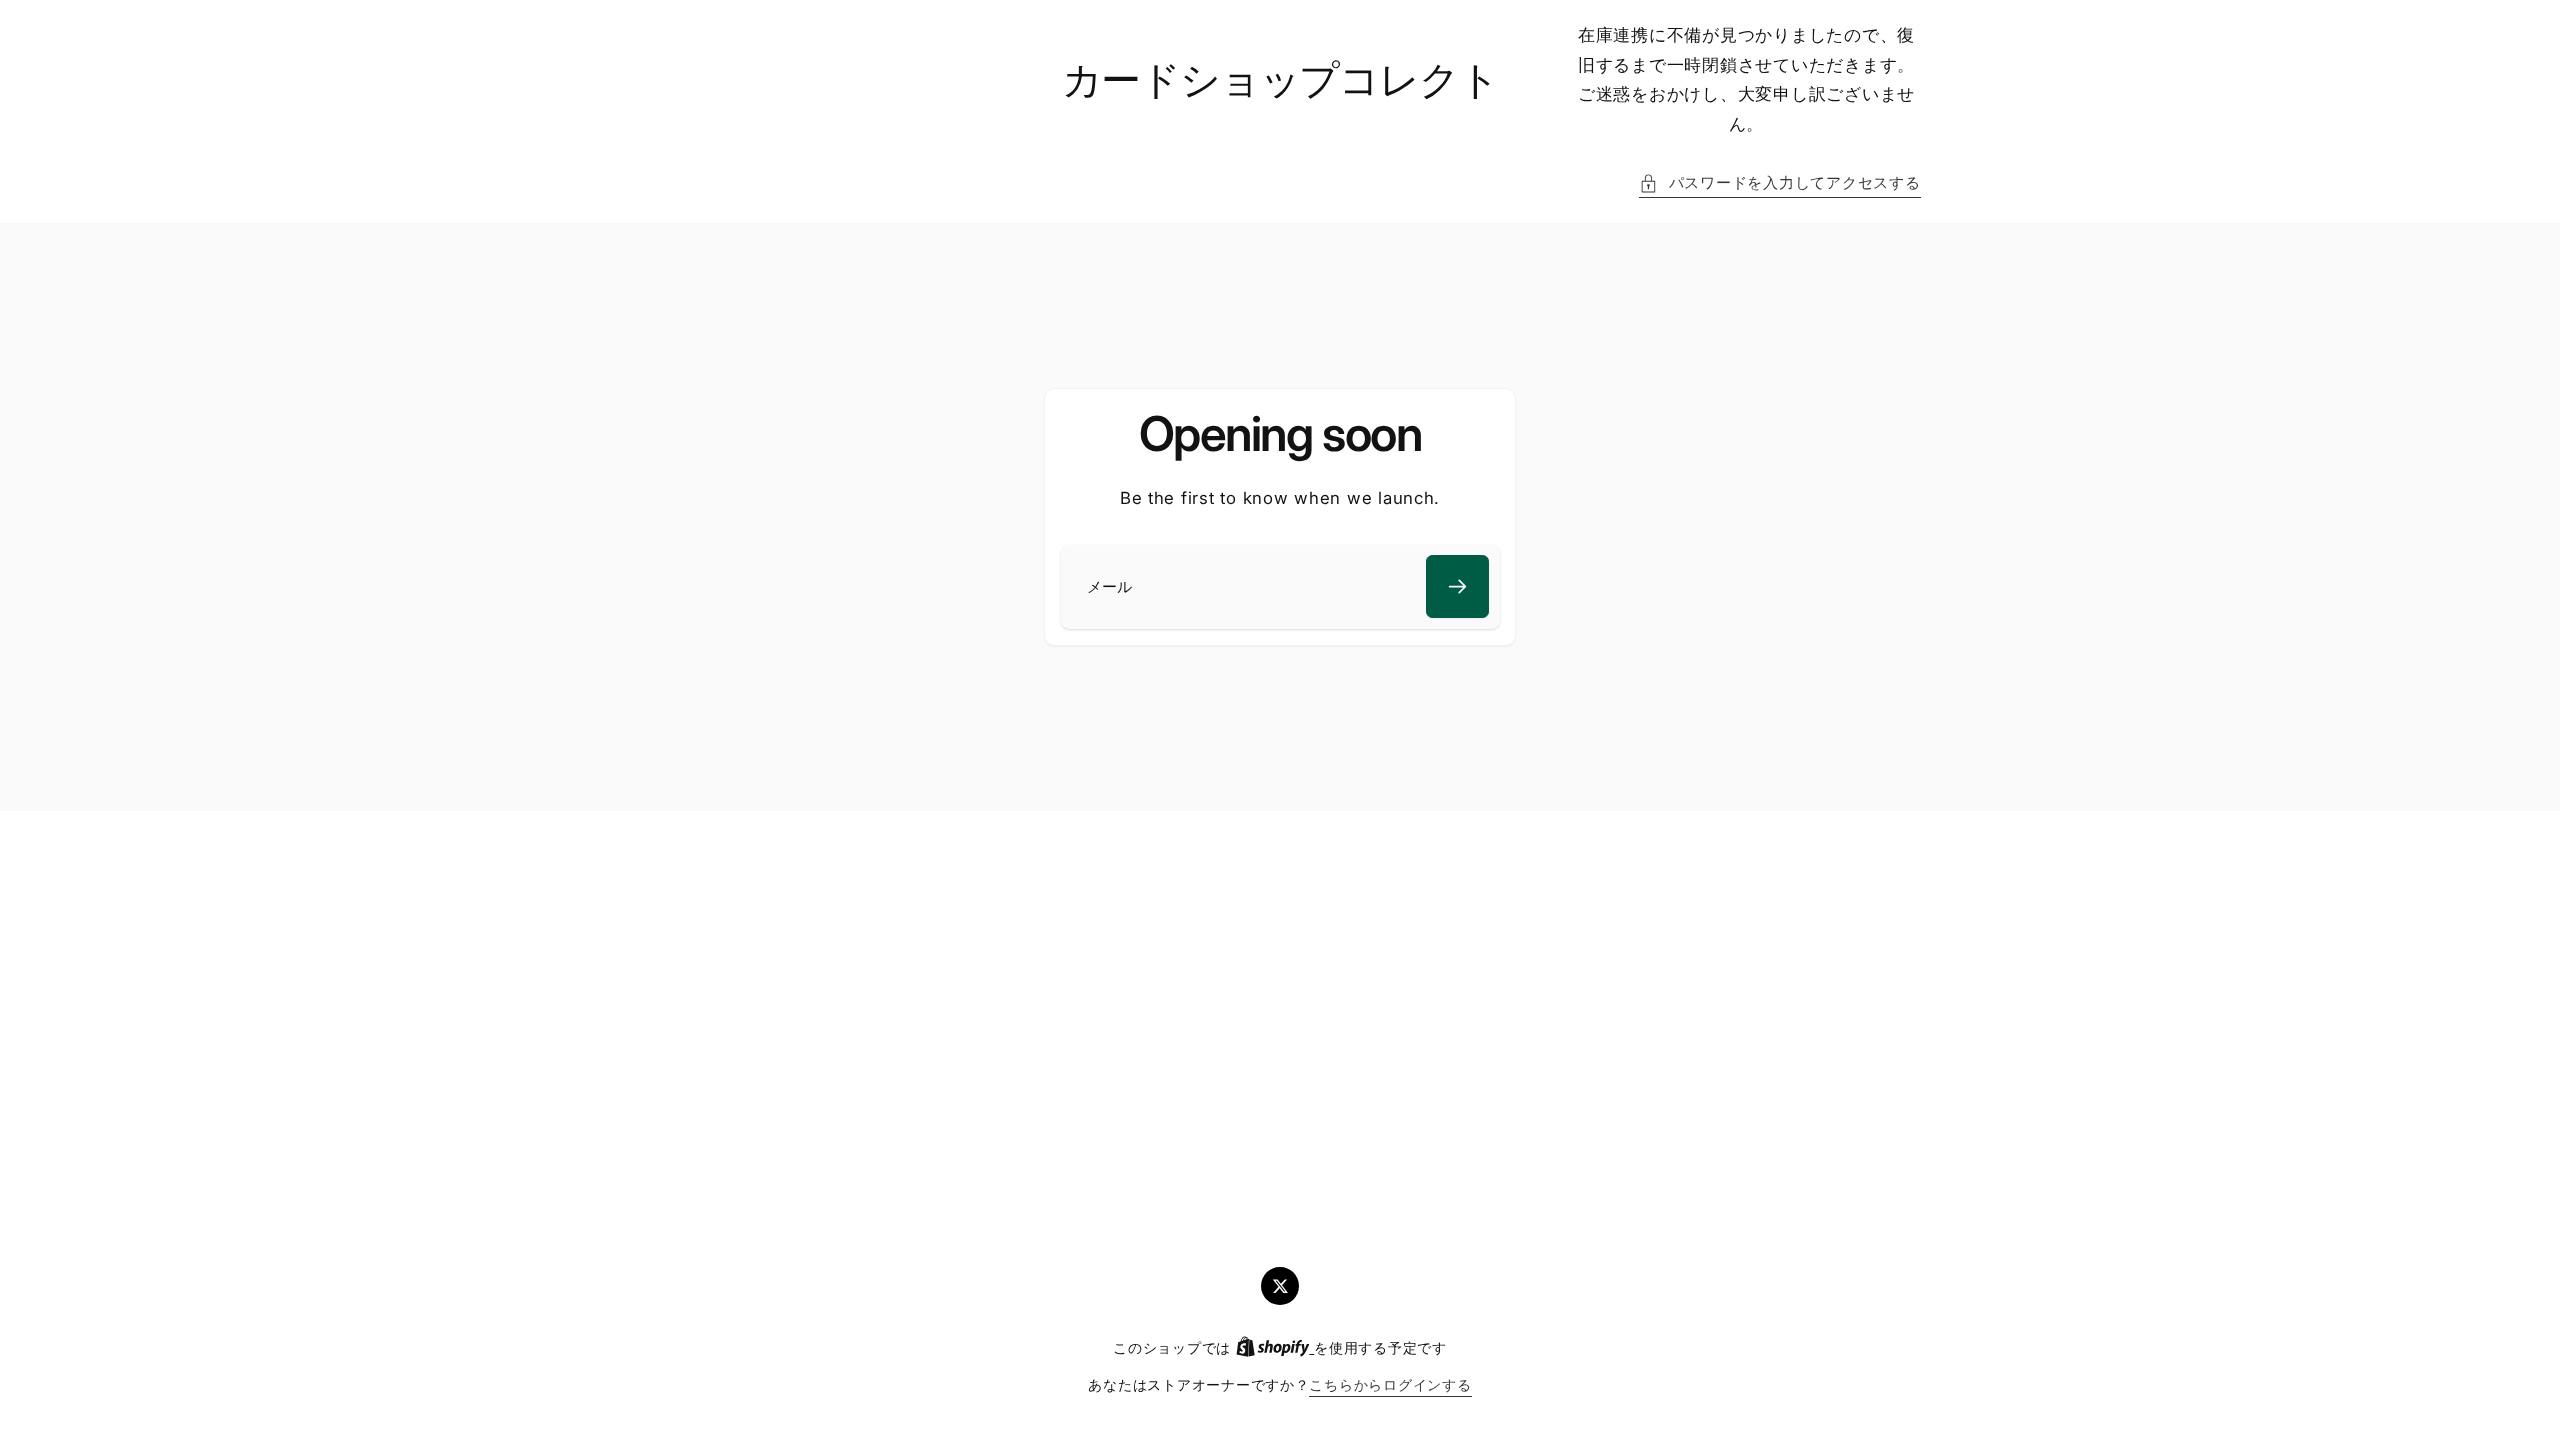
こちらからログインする (1390, 1385)
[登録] (1457, 586)
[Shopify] (1275, 1348)
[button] (1779, 184)
